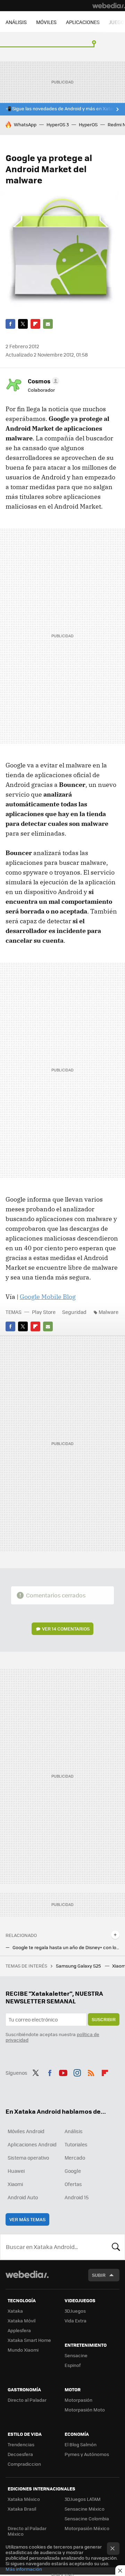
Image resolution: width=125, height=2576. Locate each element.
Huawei (16, 2171)
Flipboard (35, 324)
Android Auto (23, 2197)
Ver (66, 1629)
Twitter (23, 324)
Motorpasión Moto (85, 2410)
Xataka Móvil (22, 2320)
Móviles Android (26, 2131)
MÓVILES (46, 22)
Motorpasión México (87, 2528)
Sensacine (76, 2355)
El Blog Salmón (81, 2444)
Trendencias (21, 2444)
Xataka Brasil (22, 2509)
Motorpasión (78, 2400)
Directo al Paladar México (27, 2531)
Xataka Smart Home (29, 2340)
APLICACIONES (83, 22)
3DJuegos (75, 2311)
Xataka (15, 2311)
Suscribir (104, 2019)
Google (73, 2171)
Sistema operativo (28, 2158)
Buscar (116, 2247)
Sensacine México (85, 2509)
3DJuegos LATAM (83, 2499)
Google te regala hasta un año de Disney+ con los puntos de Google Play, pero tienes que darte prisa (66, 1947)
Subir (99, 2275)
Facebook (10, 324)
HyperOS (88, 124)
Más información (24, 2569)
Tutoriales (76, 2144)
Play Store (44, 1312)
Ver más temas (27, 2219)
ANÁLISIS (16, 22)
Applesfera (19, 2330)
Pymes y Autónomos (87, 2454)
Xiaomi (15, 2184)
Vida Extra (76, 2320)
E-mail (48, 324)
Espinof (73, 2365)
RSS (91, 2072)
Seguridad (74, 1312)
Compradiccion (24, 2464)
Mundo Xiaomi (23, 2350)
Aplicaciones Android (32, 2144)
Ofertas (73, 2184)
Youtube (63, 2072)
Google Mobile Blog (48, 1297)
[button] (43, 381)
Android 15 (77, 2197)
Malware (109, 1312)
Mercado (75, 2158)
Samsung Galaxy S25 (79, 1966)
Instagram (77, 2072)
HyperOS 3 (58, 124)
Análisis (74, 2131)
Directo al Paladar (27, 2400)
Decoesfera (20, 2454)
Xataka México (24, 2499)
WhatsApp (25, 124)
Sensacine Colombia (87, 2518)
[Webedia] (109, 6)
